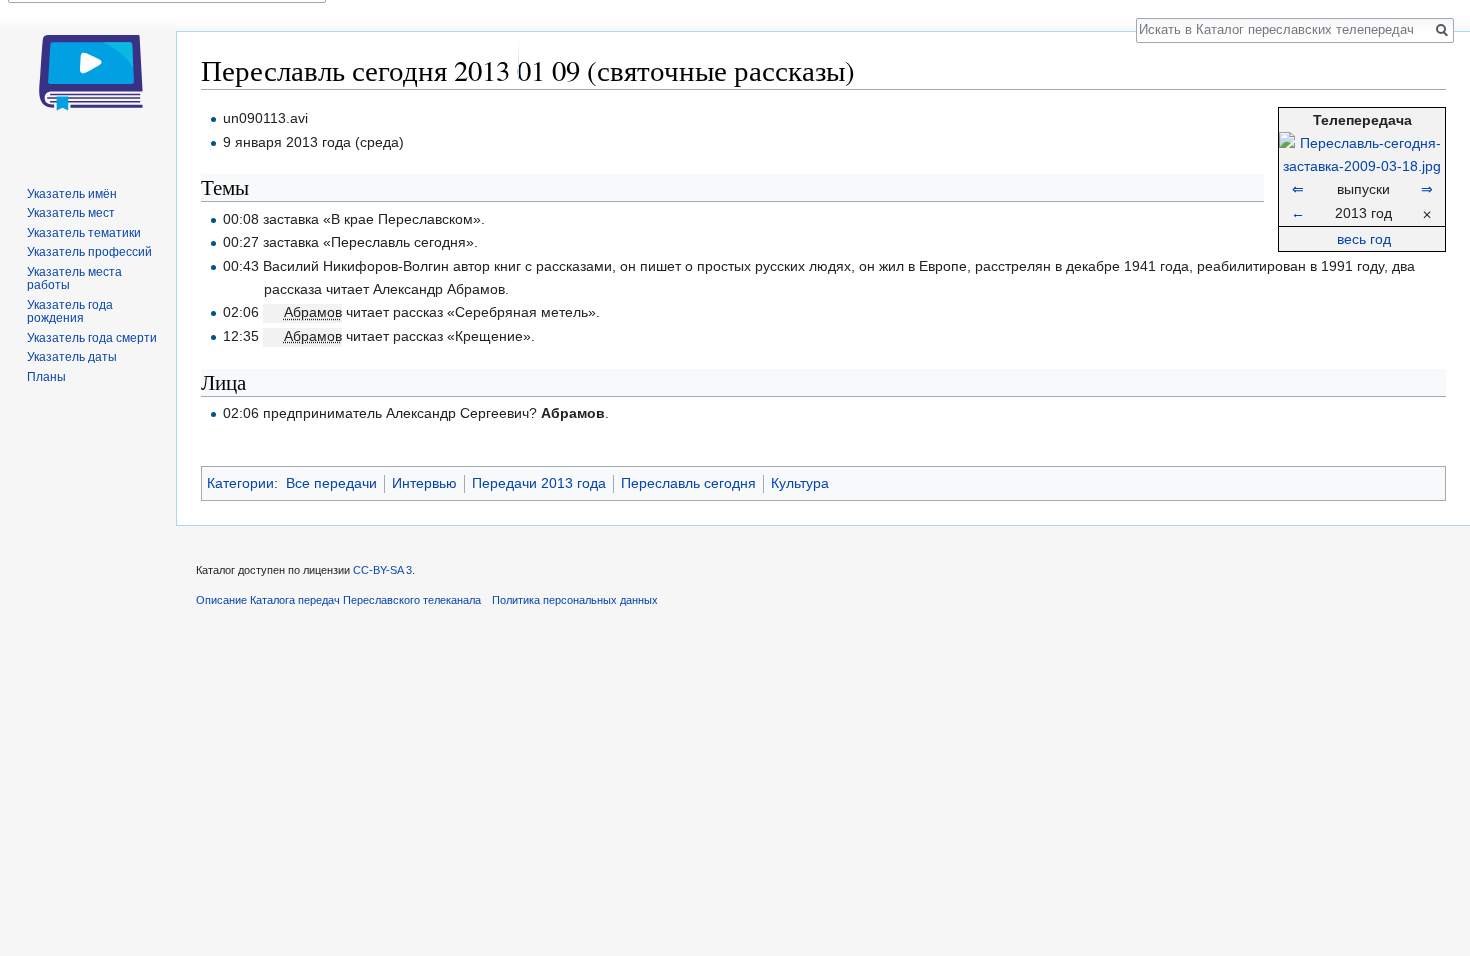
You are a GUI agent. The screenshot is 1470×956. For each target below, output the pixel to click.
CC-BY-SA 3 (382, 570)
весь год (1364, 239)
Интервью (424, 483)
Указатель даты (72, 357)
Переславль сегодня (688, 483)
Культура (800, 483)
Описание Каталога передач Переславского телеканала (338, 600)
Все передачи (331, 483)
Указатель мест (71, 213)
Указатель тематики (84, 233)
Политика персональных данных (575, 600)
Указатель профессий (89, 252)
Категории (240, 483)
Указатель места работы (74, 279)
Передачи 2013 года (539, 483)
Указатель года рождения (70, 312)
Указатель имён (72, 194)
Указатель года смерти (92, 338)
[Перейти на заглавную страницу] (88, 80)
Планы (46, 377)
